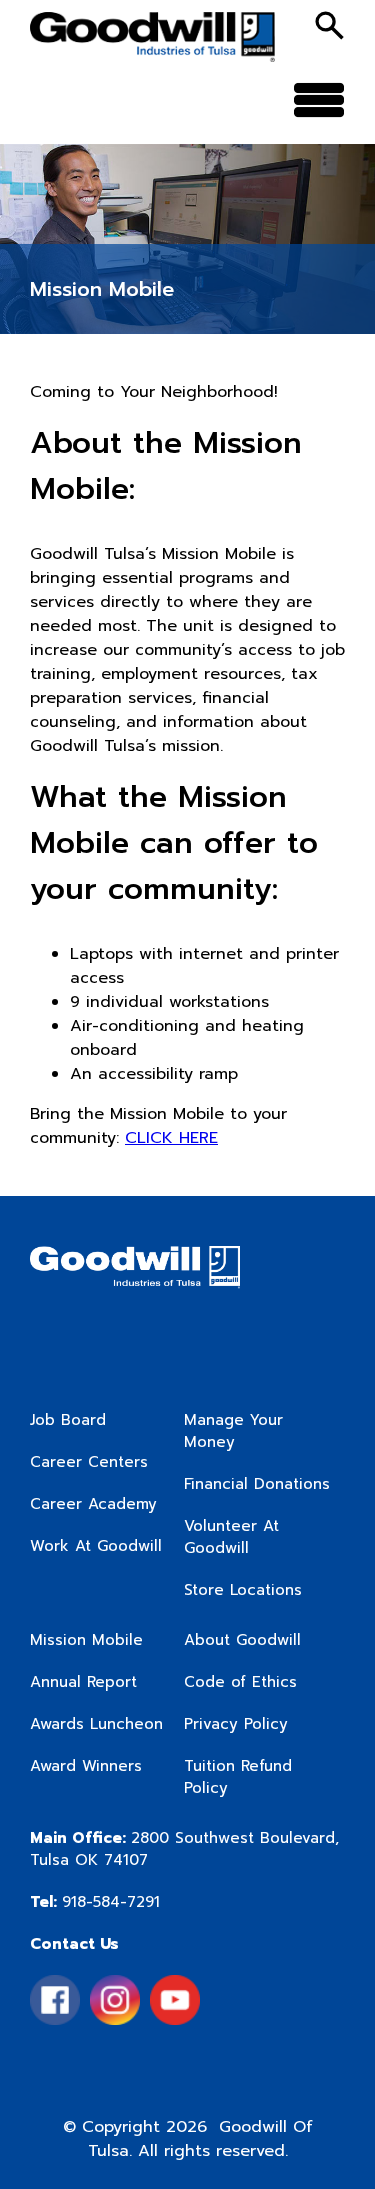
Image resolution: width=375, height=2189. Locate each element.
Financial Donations (257, 1484)
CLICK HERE (171, 1138)
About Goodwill (242, 1640)
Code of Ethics (240, 1682)
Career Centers (89, 1462)
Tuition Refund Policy (238, 1777)
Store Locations (243, 1590)
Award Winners (86, 1766)
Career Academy (93, 1504)
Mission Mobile (86, 1640)
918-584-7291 (95, 1902)
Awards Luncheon (96, 1724)
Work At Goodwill (96, 1546)
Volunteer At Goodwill (231, 1537)
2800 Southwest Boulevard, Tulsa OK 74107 (184, 1849)
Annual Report (83, 1682)
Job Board (68, 1420)
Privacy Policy (236, 1724)
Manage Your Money (233, 1431)
